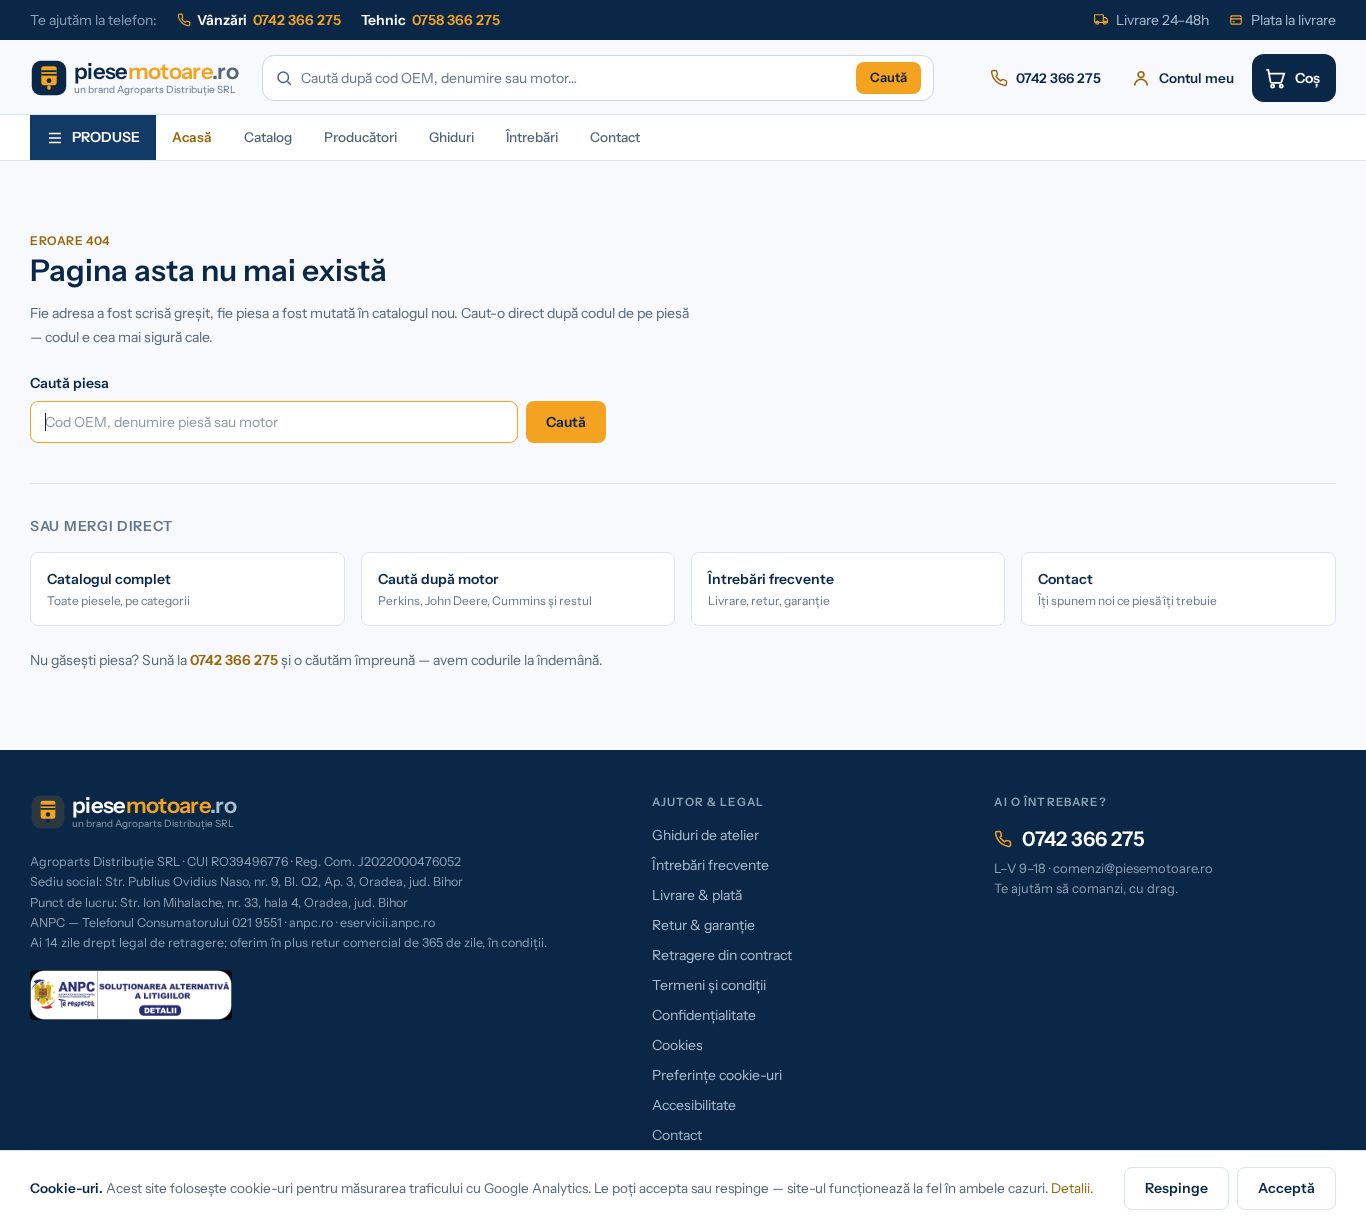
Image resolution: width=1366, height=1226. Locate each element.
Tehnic (430, 20)
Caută (888, 77)
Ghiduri (451, 137)
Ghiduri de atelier (705, 835)
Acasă (192, 137)
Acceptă (1286, 1188)
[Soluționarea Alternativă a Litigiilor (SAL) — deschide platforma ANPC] (131, 995)
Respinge (1176, 1188)
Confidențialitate (704, 1015)
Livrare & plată (697, 895)
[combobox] (574, 78)
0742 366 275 (234, 660)
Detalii (1070, 1188)
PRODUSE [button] (106, 137)
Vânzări (269, 20)
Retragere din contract (722, 955)
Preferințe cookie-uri (717, 1075)
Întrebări (532, 137)
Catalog (268, 137)
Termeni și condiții (709, 985)
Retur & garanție (703, 925)
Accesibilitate (694, 1105)
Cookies (677, 1045)
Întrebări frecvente (710, 865)
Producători (360, 137)
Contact (615, 137)
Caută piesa (69, 383)
